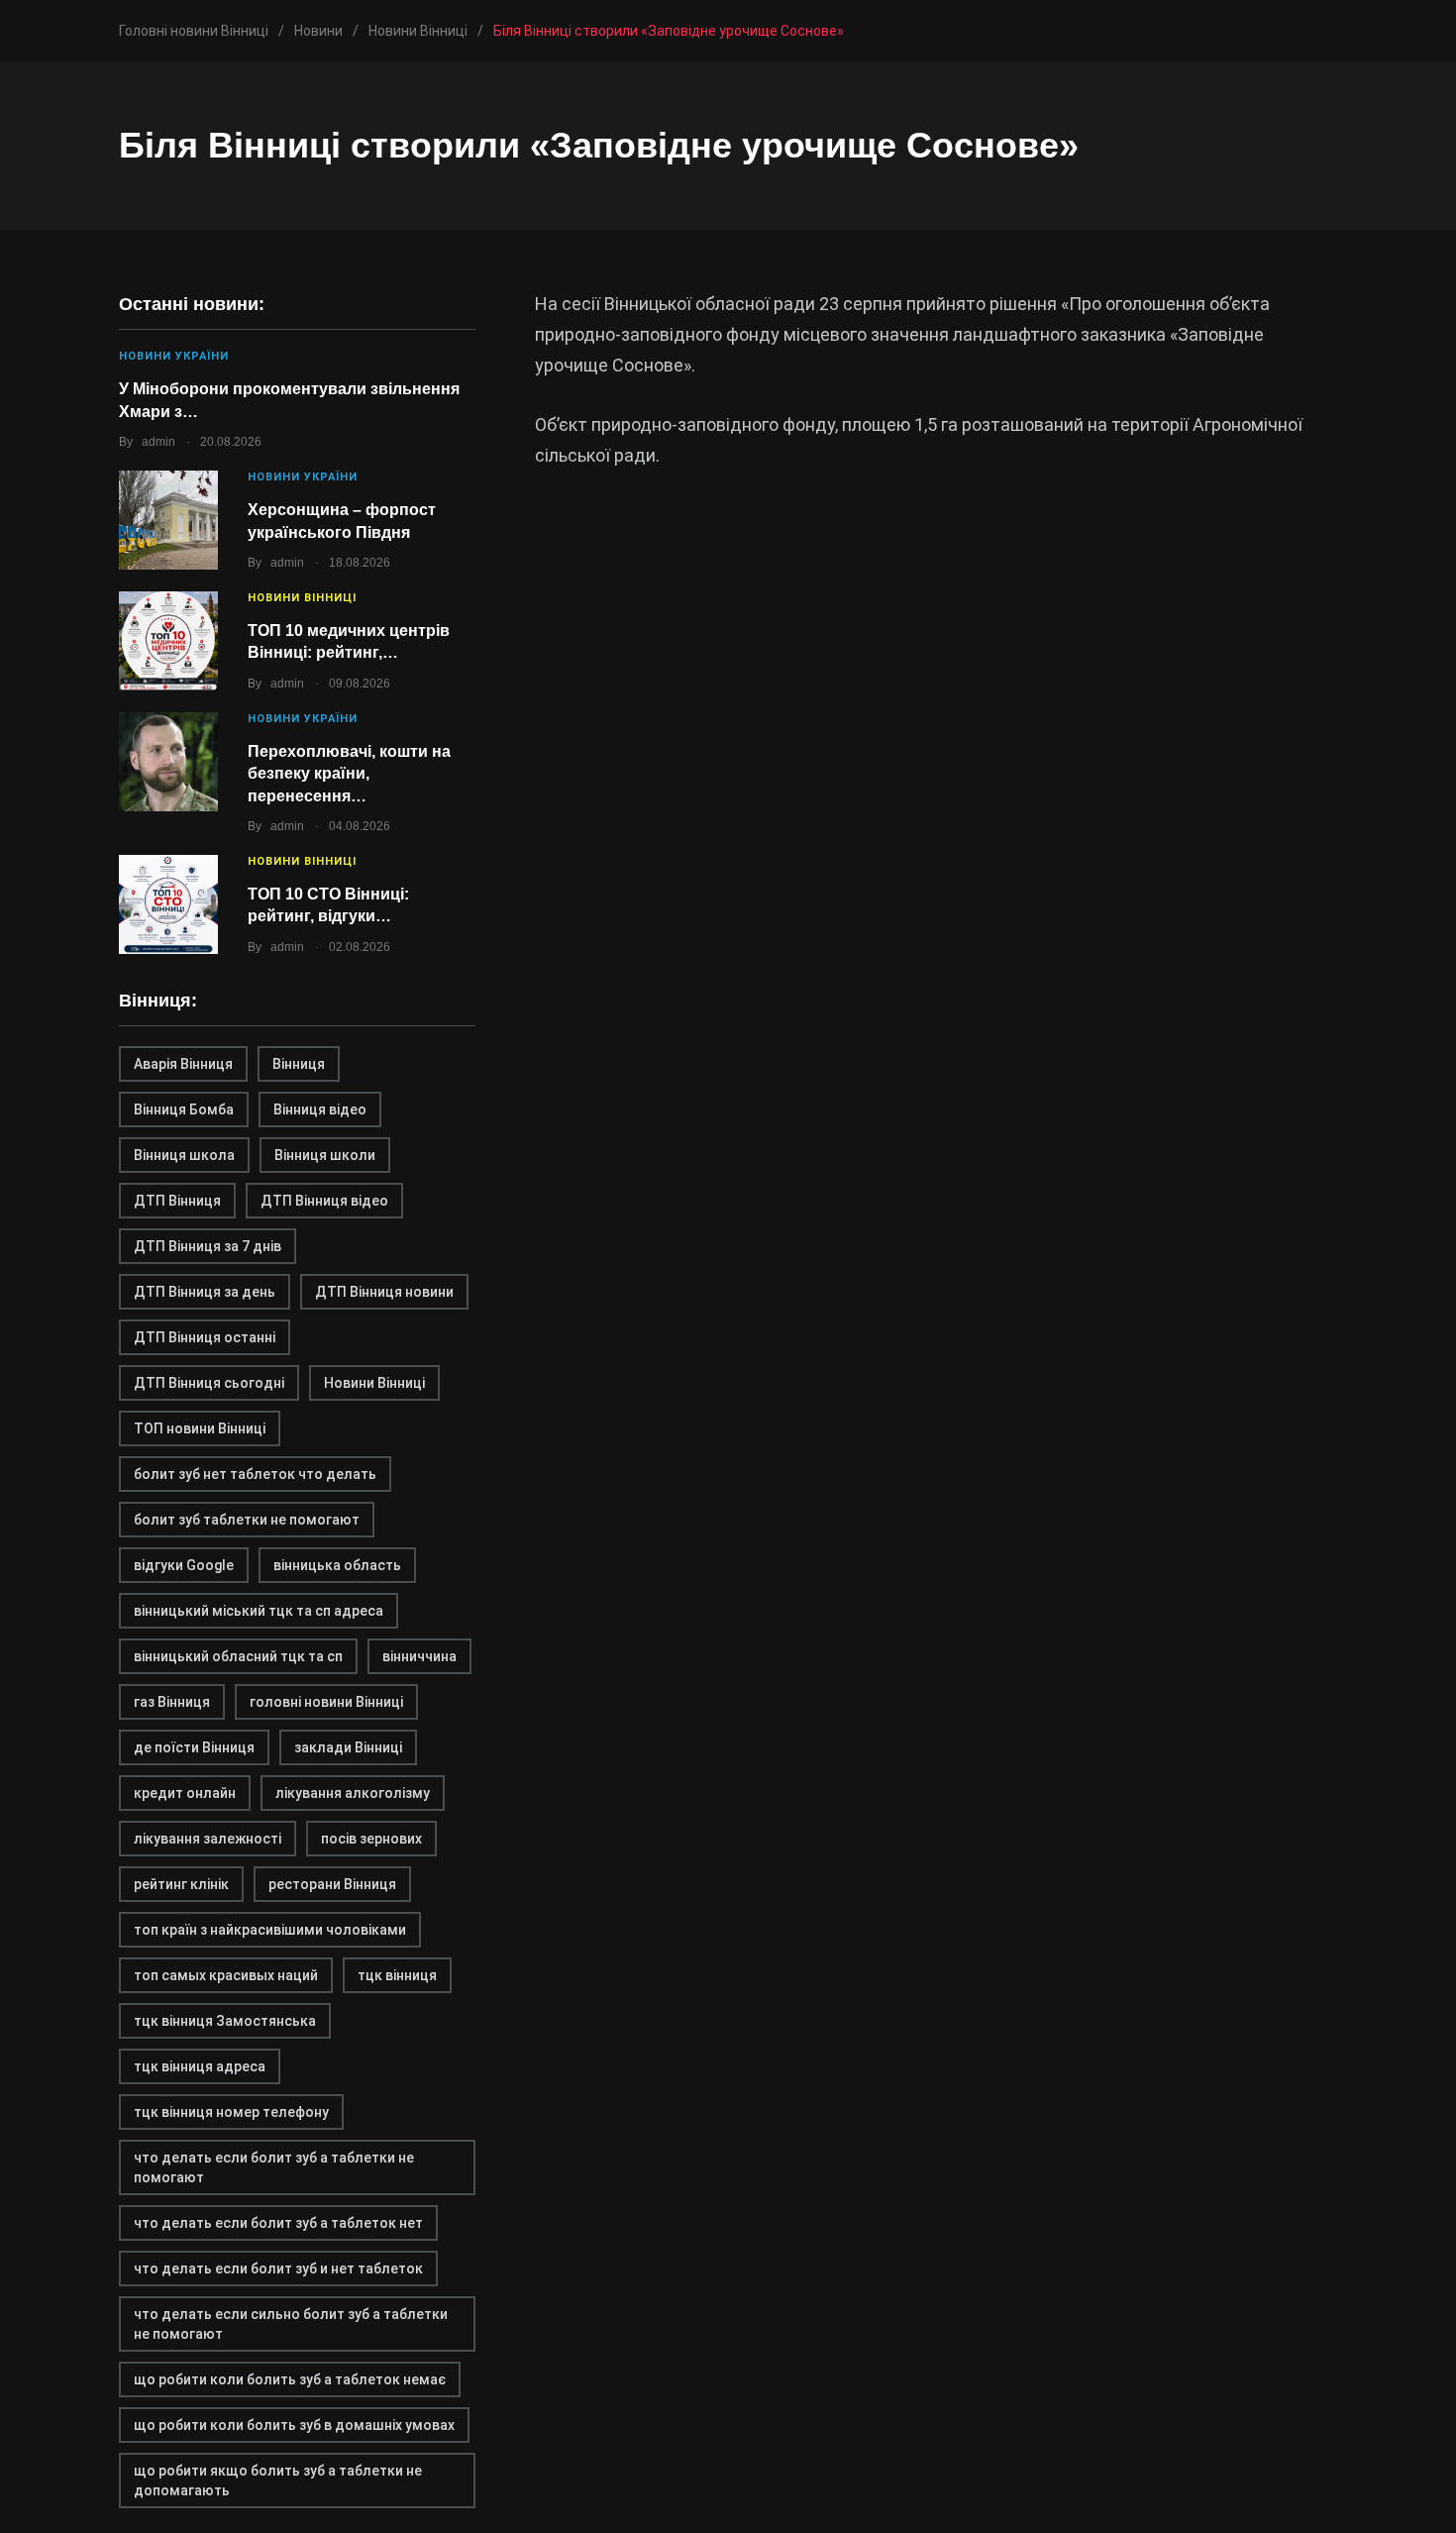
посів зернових (371, 1839)
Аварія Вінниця (183, 1064)
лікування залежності (208, 1839)
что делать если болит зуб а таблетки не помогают (274, 2167)
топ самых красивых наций (226, 1975)
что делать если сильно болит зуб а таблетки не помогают (291, 2324)
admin (158, 442)
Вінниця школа (184, 1155)
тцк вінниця (397, 1975)
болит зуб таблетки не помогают (247, 1520)
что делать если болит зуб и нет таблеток (278, 2269)
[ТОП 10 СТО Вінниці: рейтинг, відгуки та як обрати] (168, 904)
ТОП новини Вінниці (200, 1428)
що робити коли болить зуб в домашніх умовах (294, 2425)
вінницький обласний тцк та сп (238, 1656)
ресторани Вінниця (332, 1884)
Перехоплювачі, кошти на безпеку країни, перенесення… (349, 774)
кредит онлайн (185, 1793)
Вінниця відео (320, 1109)
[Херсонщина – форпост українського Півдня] (168, 520)
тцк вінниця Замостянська (225, 2021)
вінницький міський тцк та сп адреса (259, 1611)
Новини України (174, 356)
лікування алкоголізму (353, 1793)
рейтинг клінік (181, 1884)
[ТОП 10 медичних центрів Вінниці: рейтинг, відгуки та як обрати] (168, 641)
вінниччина (419, 1656)
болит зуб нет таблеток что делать (255, 1474)
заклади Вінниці (348, 1747)
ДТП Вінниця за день (205, 1292)
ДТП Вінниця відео (324, 1201)
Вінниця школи (325, 1155)
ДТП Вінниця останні (205, 1337)
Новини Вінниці (302, 598)
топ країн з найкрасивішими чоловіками (270, 1930)
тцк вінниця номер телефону (231, 2112)
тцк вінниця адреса (200, 2066)
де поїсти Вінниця (194, 1747)
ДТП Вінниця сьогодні (209, 1383)
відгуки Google (184, 1565)
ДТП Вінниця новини (384, 1292)
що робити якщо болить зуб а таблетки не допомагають (278, 2480)
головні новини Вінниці (326, 1702)
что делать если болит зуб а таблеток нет (278, 2223)
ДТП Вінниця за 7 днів (208, 1246)
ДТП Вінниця (177, 1201)
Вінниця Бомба (184, 1109)
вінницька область (337, 1565)
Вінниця (299, 1064)
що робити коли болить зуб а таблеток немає (290, 2379)
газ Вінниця (172, 1702)
